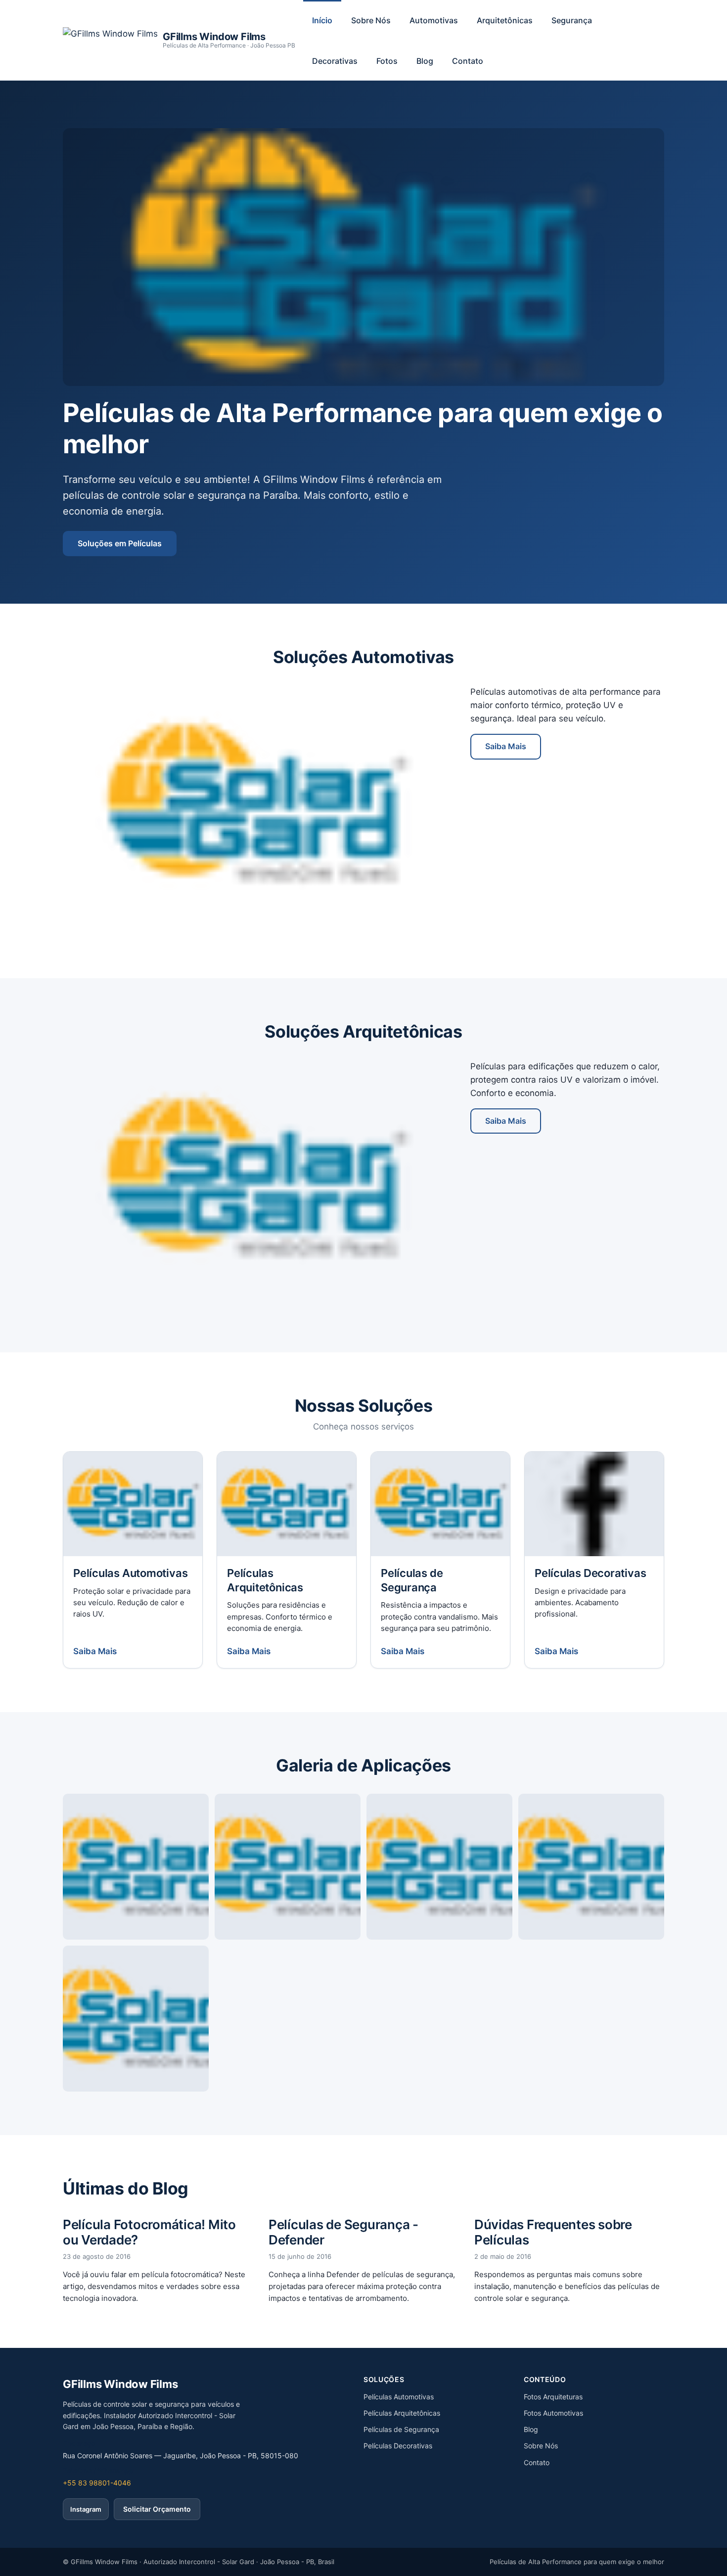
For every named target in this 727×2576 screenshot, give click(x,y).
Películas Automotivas (399, 2397)
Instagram (86, 2509)
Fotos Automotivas (553, 2413)
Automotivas (434, 20)
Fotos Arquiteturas (553, 2397)
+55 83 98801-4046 (97, 2483)
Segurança (572, 20)
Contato (468, 61)
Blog (425, 61)
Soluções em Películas (120, 543)
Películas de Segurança (401, 2429)
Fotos (387, 61)
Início (322, 20)
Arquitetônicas (505, 20)
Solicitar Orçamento (157, 2509)
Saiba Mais (506, 746)
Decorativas (335, 61)
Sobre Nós (371, 20)
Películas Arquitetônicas (402, 2413)
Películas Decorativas (398, 2446)
